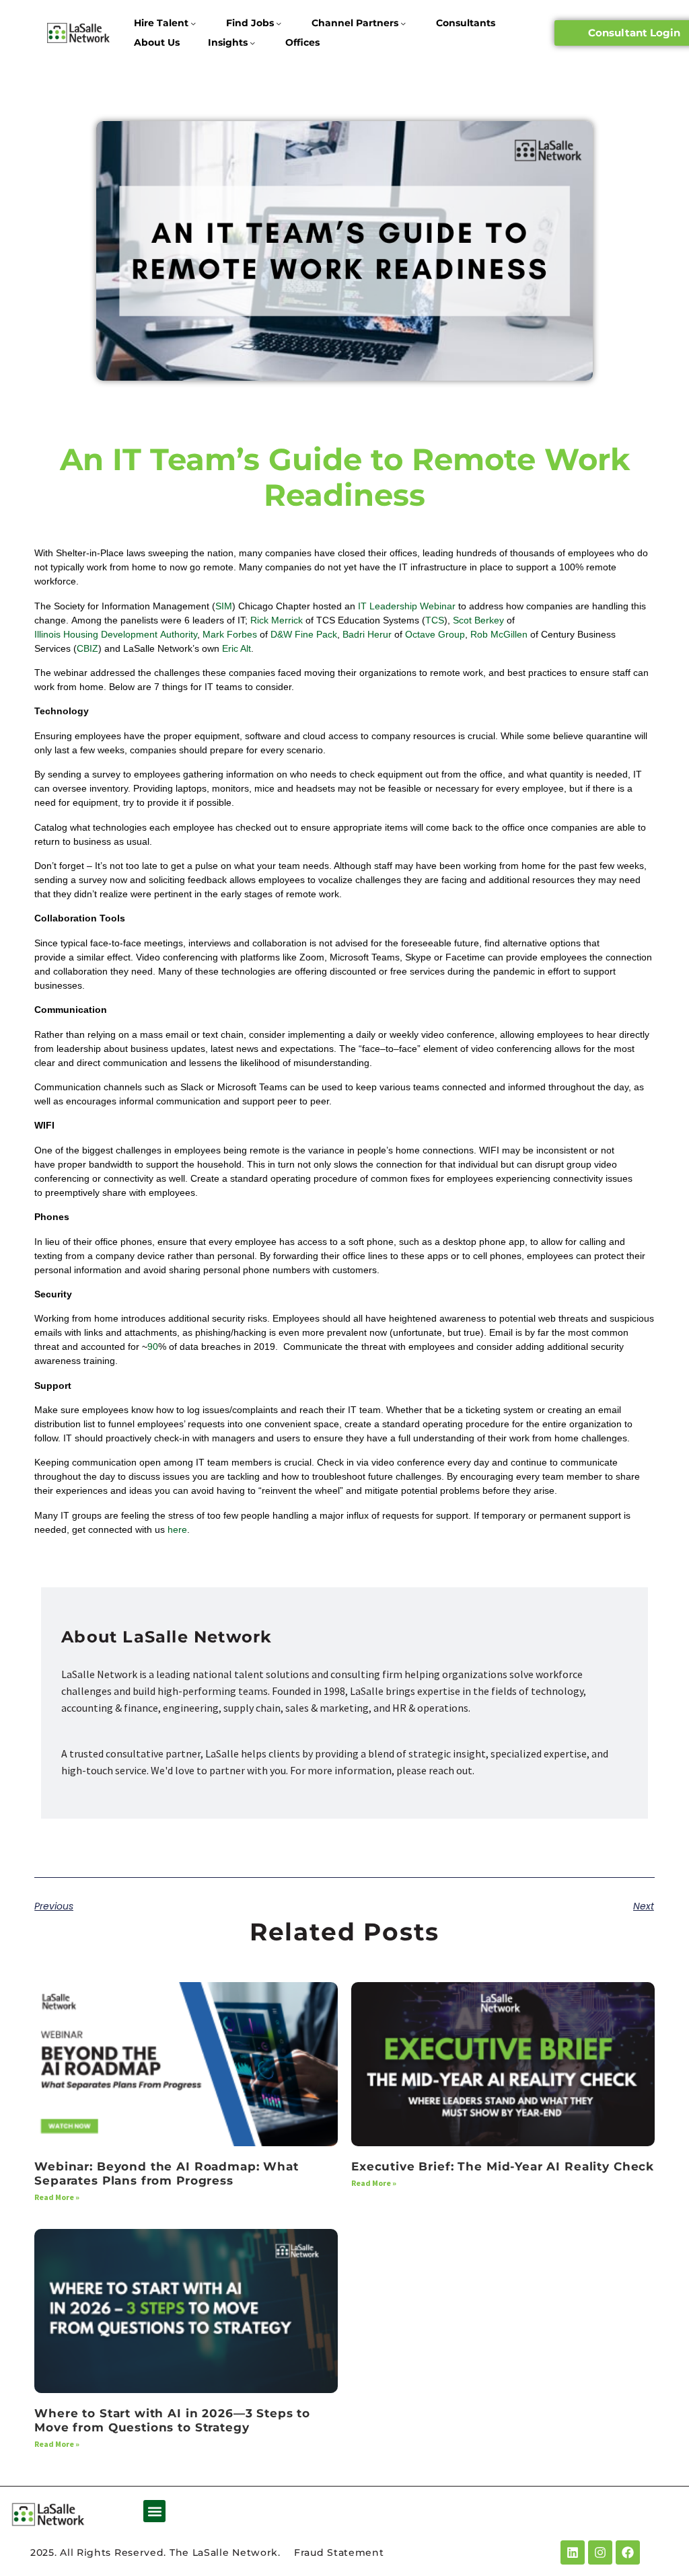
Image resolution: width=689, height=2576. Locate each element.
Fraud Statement (339, 2552)
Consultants (466, 23)
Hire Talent (161, 23)
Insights (228, 42)
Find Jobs (250, 23)
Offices (302, 42)
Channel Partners (355, 23)
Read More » (57, 2197)
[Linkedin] (573, 2552)
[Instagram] (600, 2552)
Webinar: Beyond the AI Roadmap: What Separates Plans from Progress (167, 2173)
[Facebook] (628, 2552)
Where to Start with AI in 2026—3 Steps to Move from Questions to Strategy (172, 2420)
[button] (154, 2511)
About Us (157, 42)
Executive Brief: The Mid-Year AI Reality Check (503, 2166)
